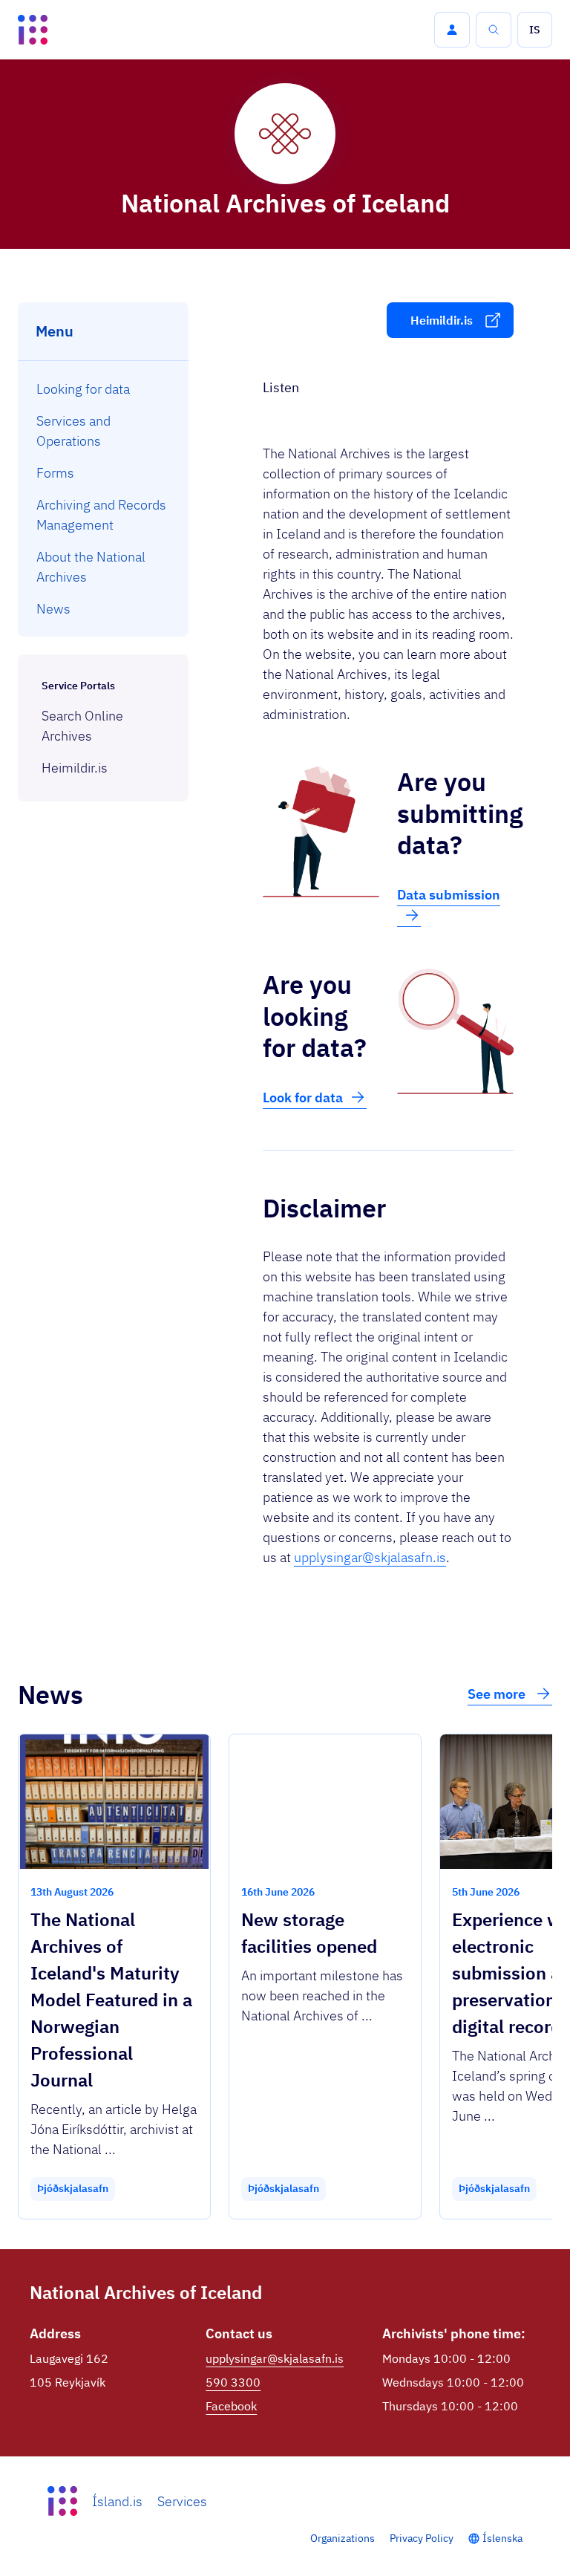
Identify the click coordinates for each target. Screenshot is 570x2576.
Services (182, 2501)
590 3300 (233, 2382)
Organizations (343, 2538)
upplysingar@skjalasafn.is (370, 1557)
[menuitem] (104, 389)
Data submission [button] (449, 895)
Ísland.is (117, 2501)
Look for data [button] (303, 1097)
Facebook (231, 2406)
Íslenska (502, 2538)
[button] (452, 30)
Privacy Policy (422, 2538)
